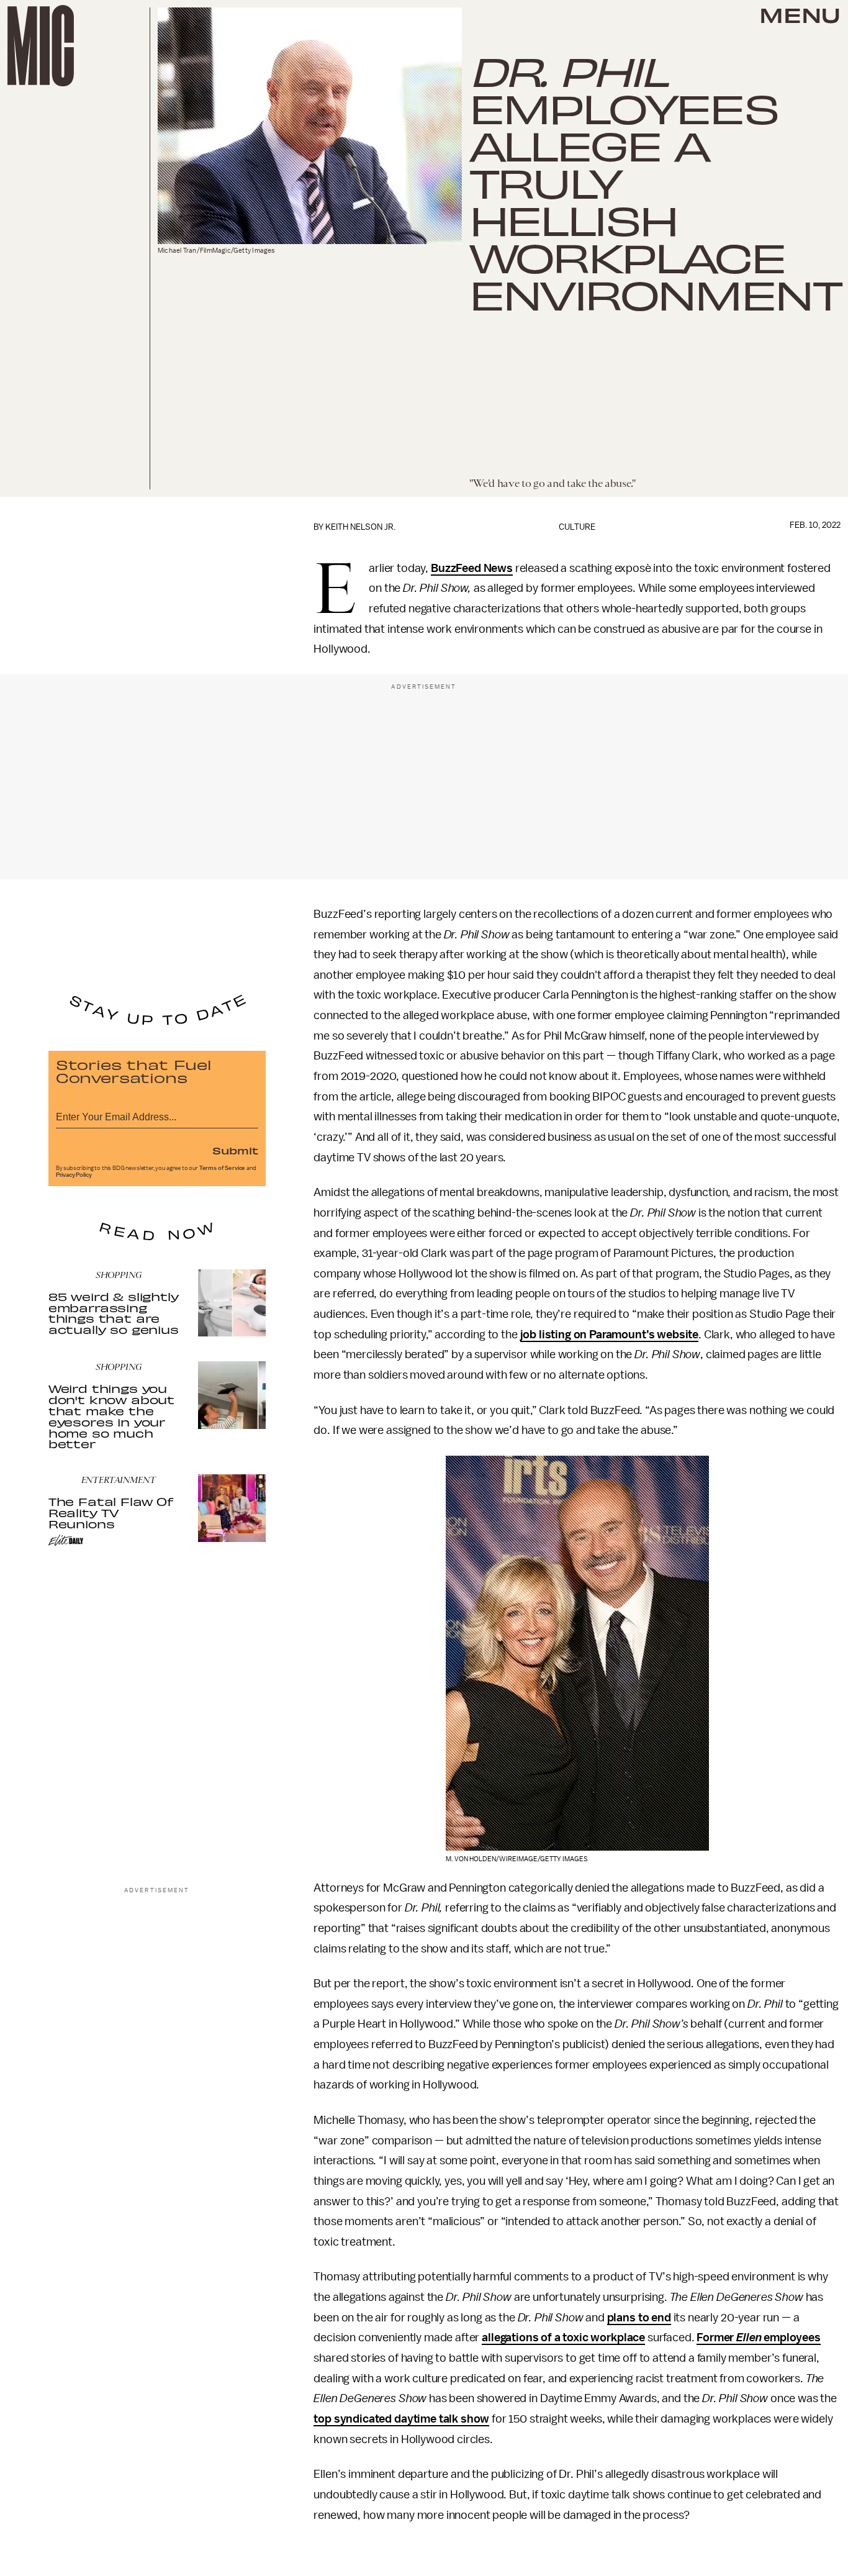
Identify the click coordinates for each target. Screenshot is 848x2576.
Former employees (759, 2338)
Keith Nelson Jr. (360, 527)
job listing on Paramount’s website (610, 1335)
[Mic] (41, 46)
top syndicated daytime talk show (401, 2419)
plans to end (639, 2318)
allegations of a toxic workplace (563, 2338)
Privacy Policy (74, 1175)
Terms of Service (222, 1168)
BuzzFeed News (472, 568)
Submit (235, 1150)
